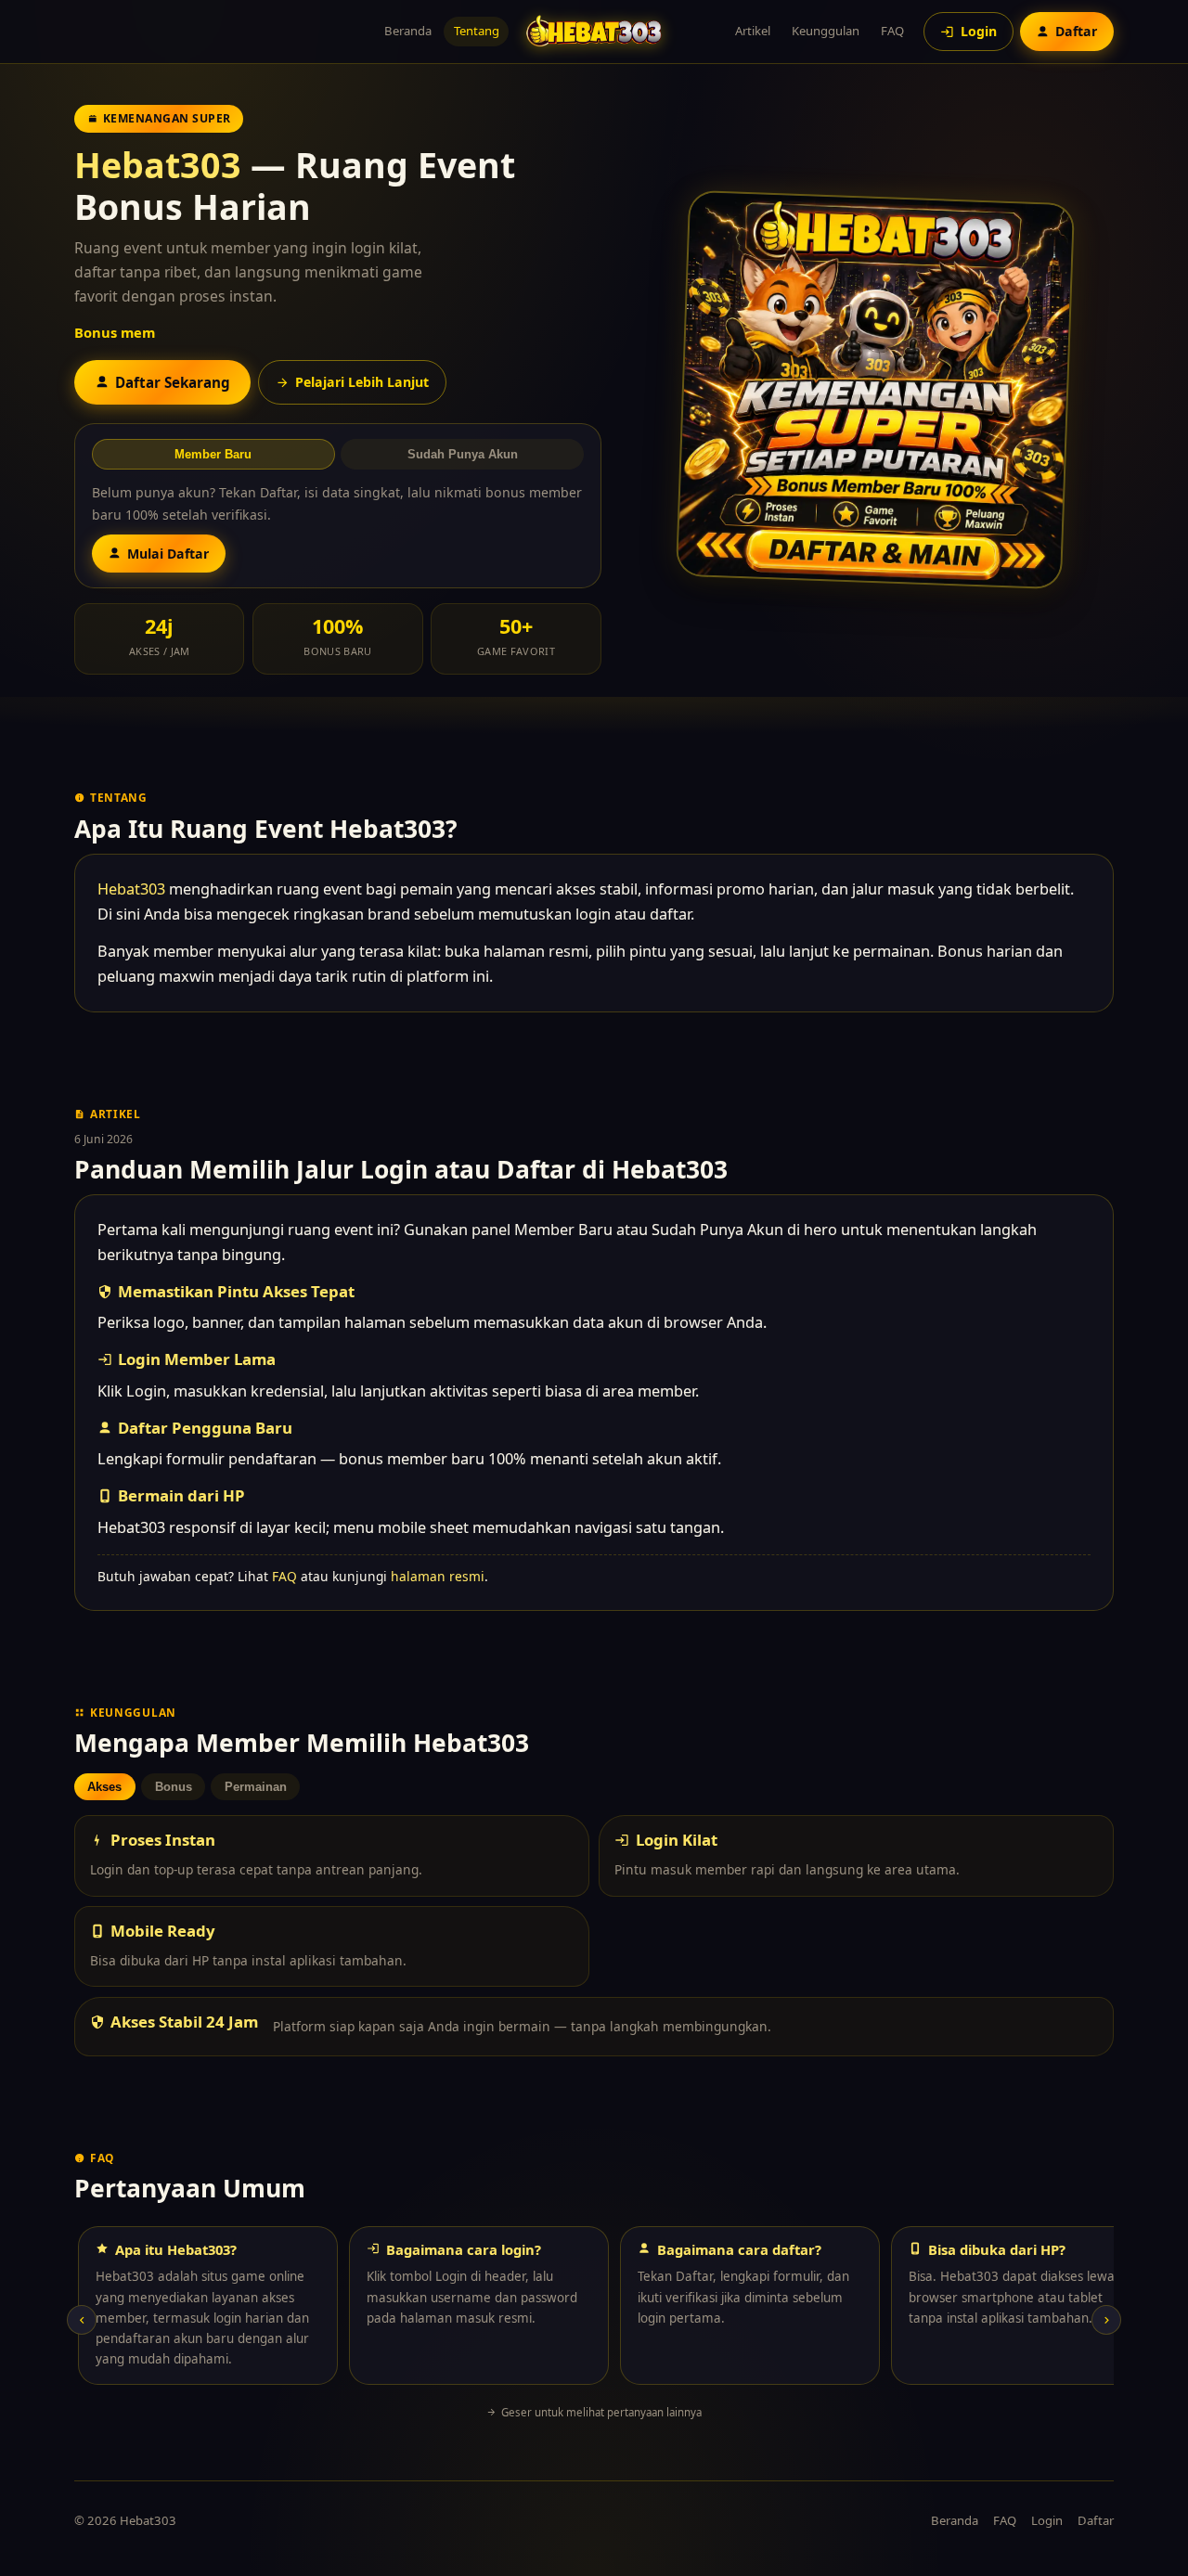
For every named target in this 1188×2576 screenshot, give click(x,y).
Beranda (408, 31)
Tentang (477, 31)
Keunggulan (826, 31)
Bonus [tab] (174, 1787)
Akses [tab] (104, 1787)
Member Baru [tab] (213, 454)
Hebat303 (158, 165)
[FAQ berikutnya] (1106, 2320)
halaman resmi (438, 1576)
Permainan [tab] (256, 1787)
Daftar (1096, 2520)
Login (1047, 2520)
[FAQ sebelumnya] (82, 2320)
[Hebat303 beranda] (594, 31)
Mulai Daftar (168, 554)
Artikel (753, 31)
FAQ (892, 31)
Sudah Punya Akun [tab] (463, 454)
